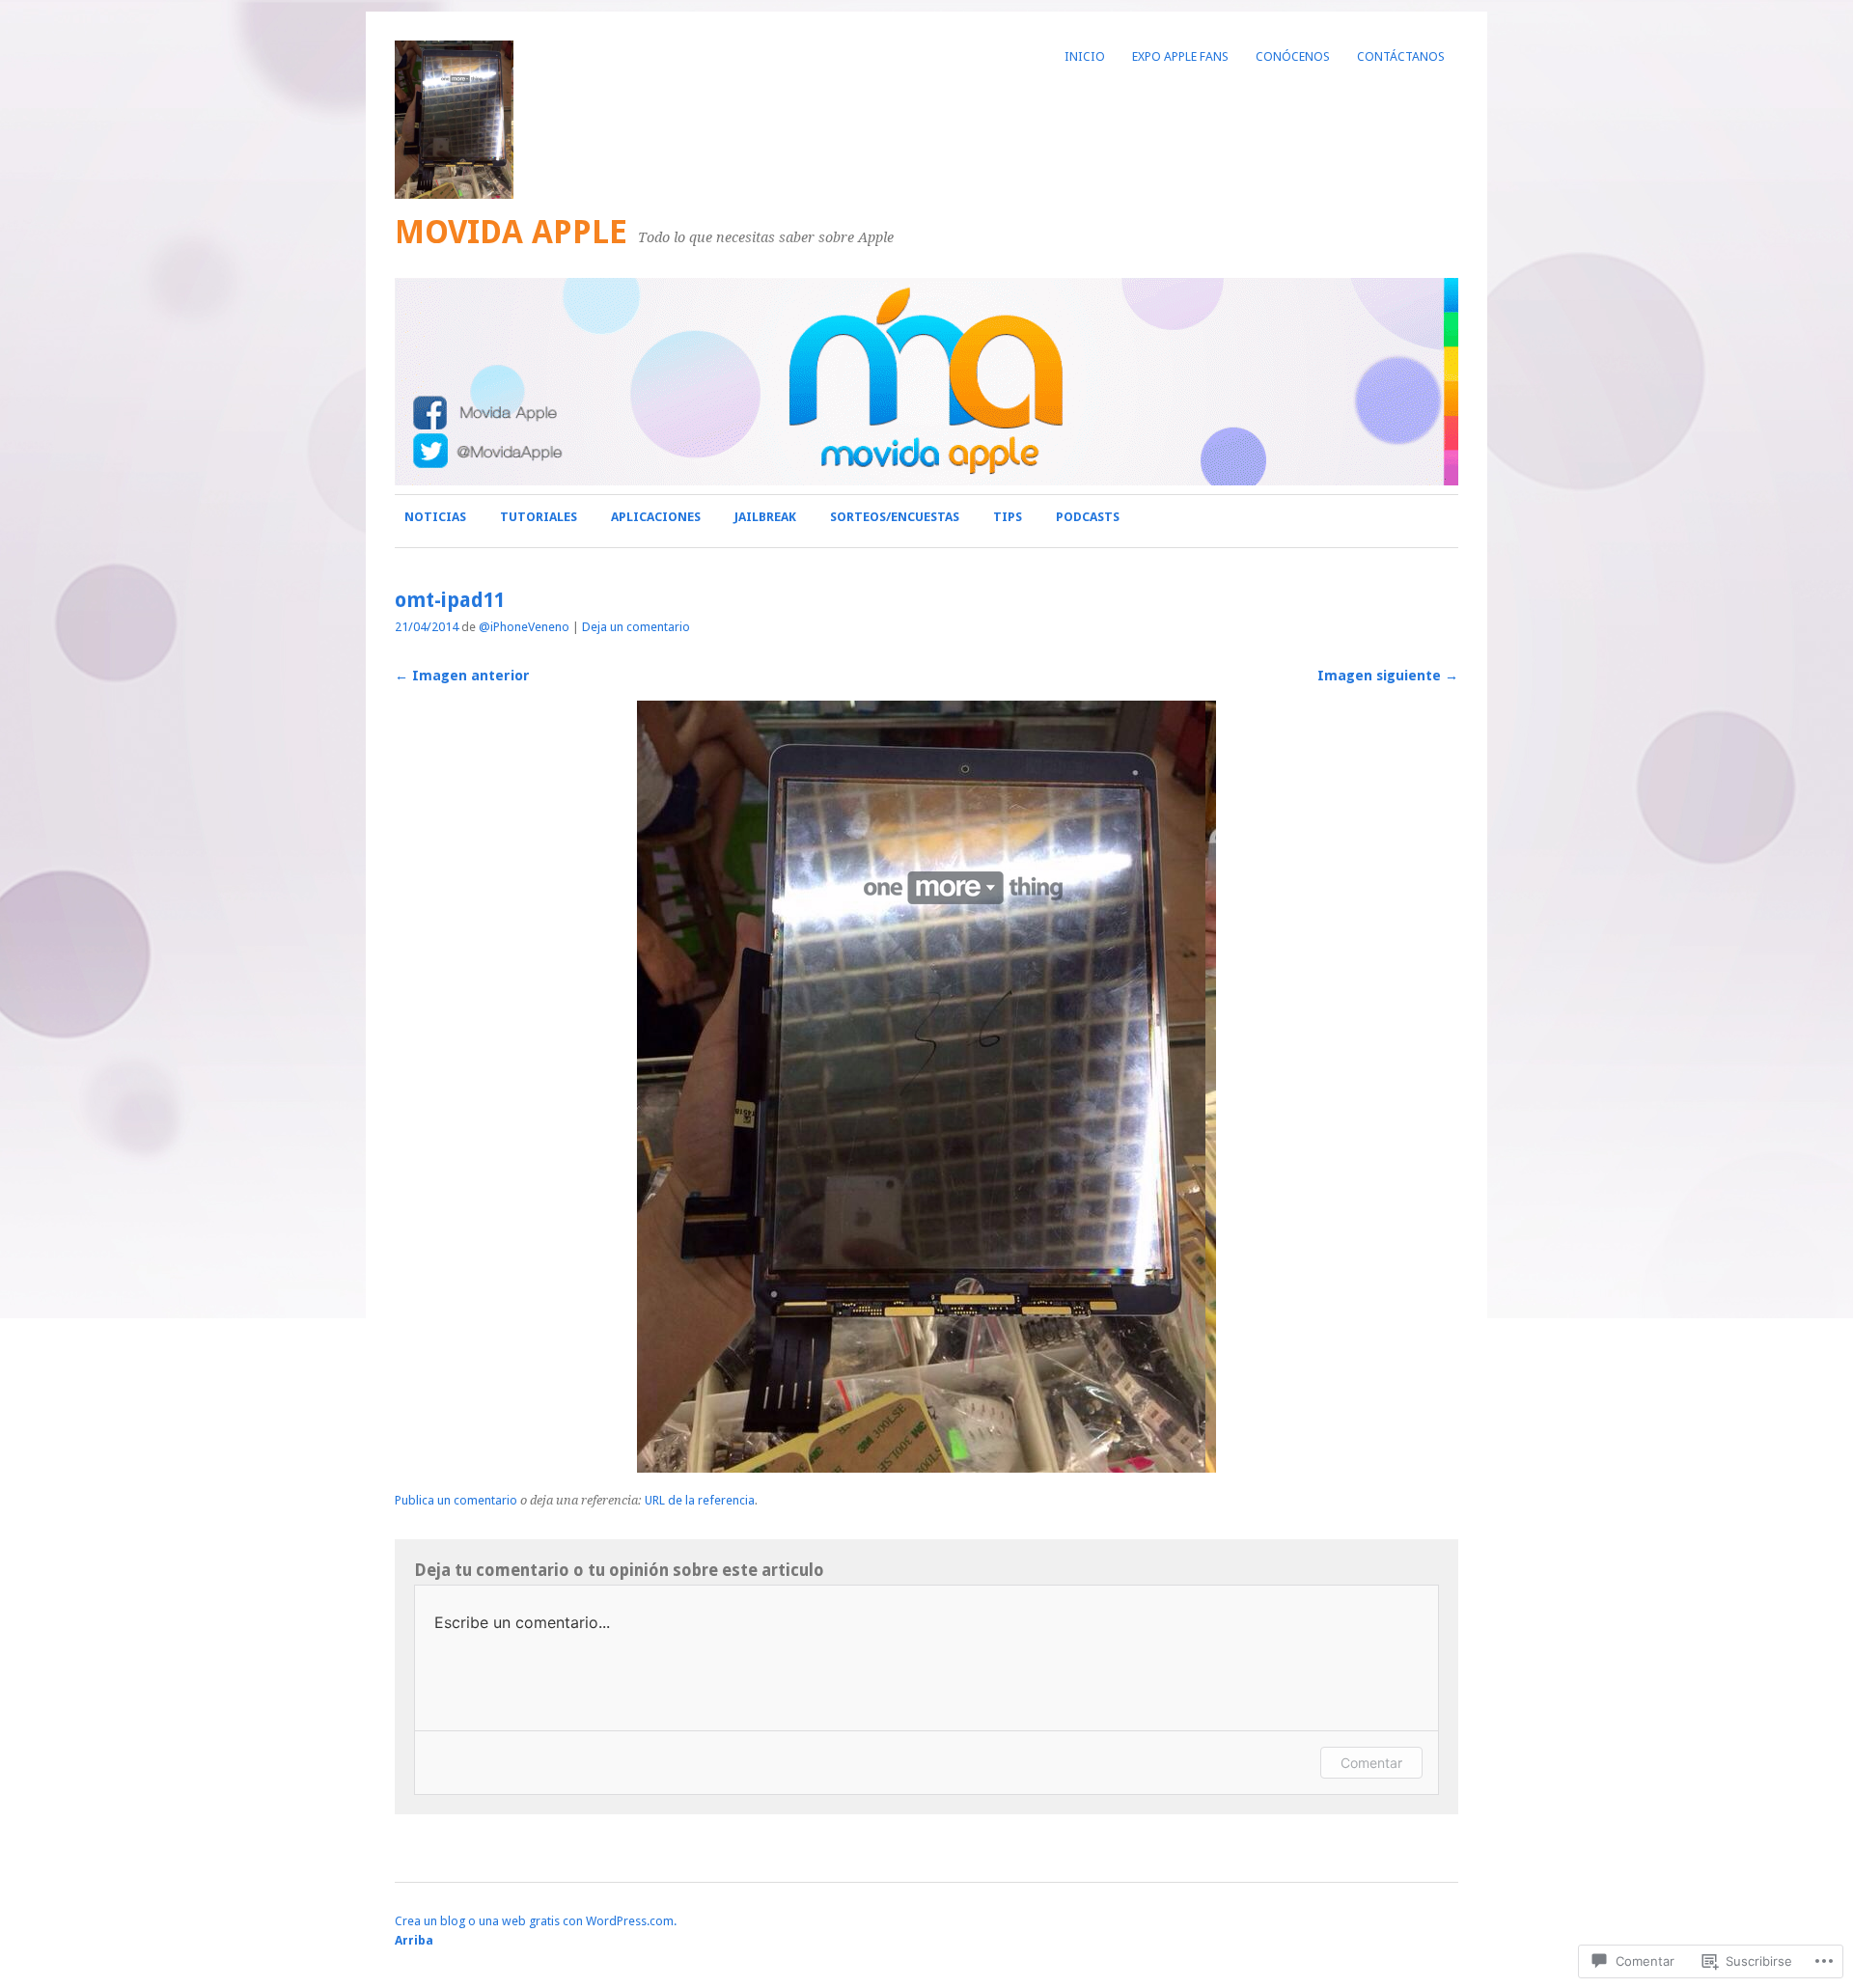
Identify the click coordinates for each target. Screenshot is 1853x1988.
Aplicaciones (656, 517)
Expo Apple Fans (1180, 56)
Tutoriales (539, 517)
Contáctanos (1401, 56)
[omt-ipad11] (926, 1467)
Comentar (1371, 1763)
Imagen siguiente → (1388, 676)
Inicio (1085, 56)
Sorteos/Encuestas (895, 517)
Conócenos (1293, 56)
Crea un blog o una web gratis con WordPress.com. (536, 1921)
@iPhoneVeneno (524, 627)
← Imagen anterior (462, 676)
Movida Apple (511, 232)
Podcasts (1088, 517)
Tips (1008, 517)
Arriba (414, 1940)
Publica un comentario (456, 1500)
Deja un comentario (636, 627)
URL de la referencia (700, 1500)
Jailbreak (765, 517)
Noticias (435, 517)
